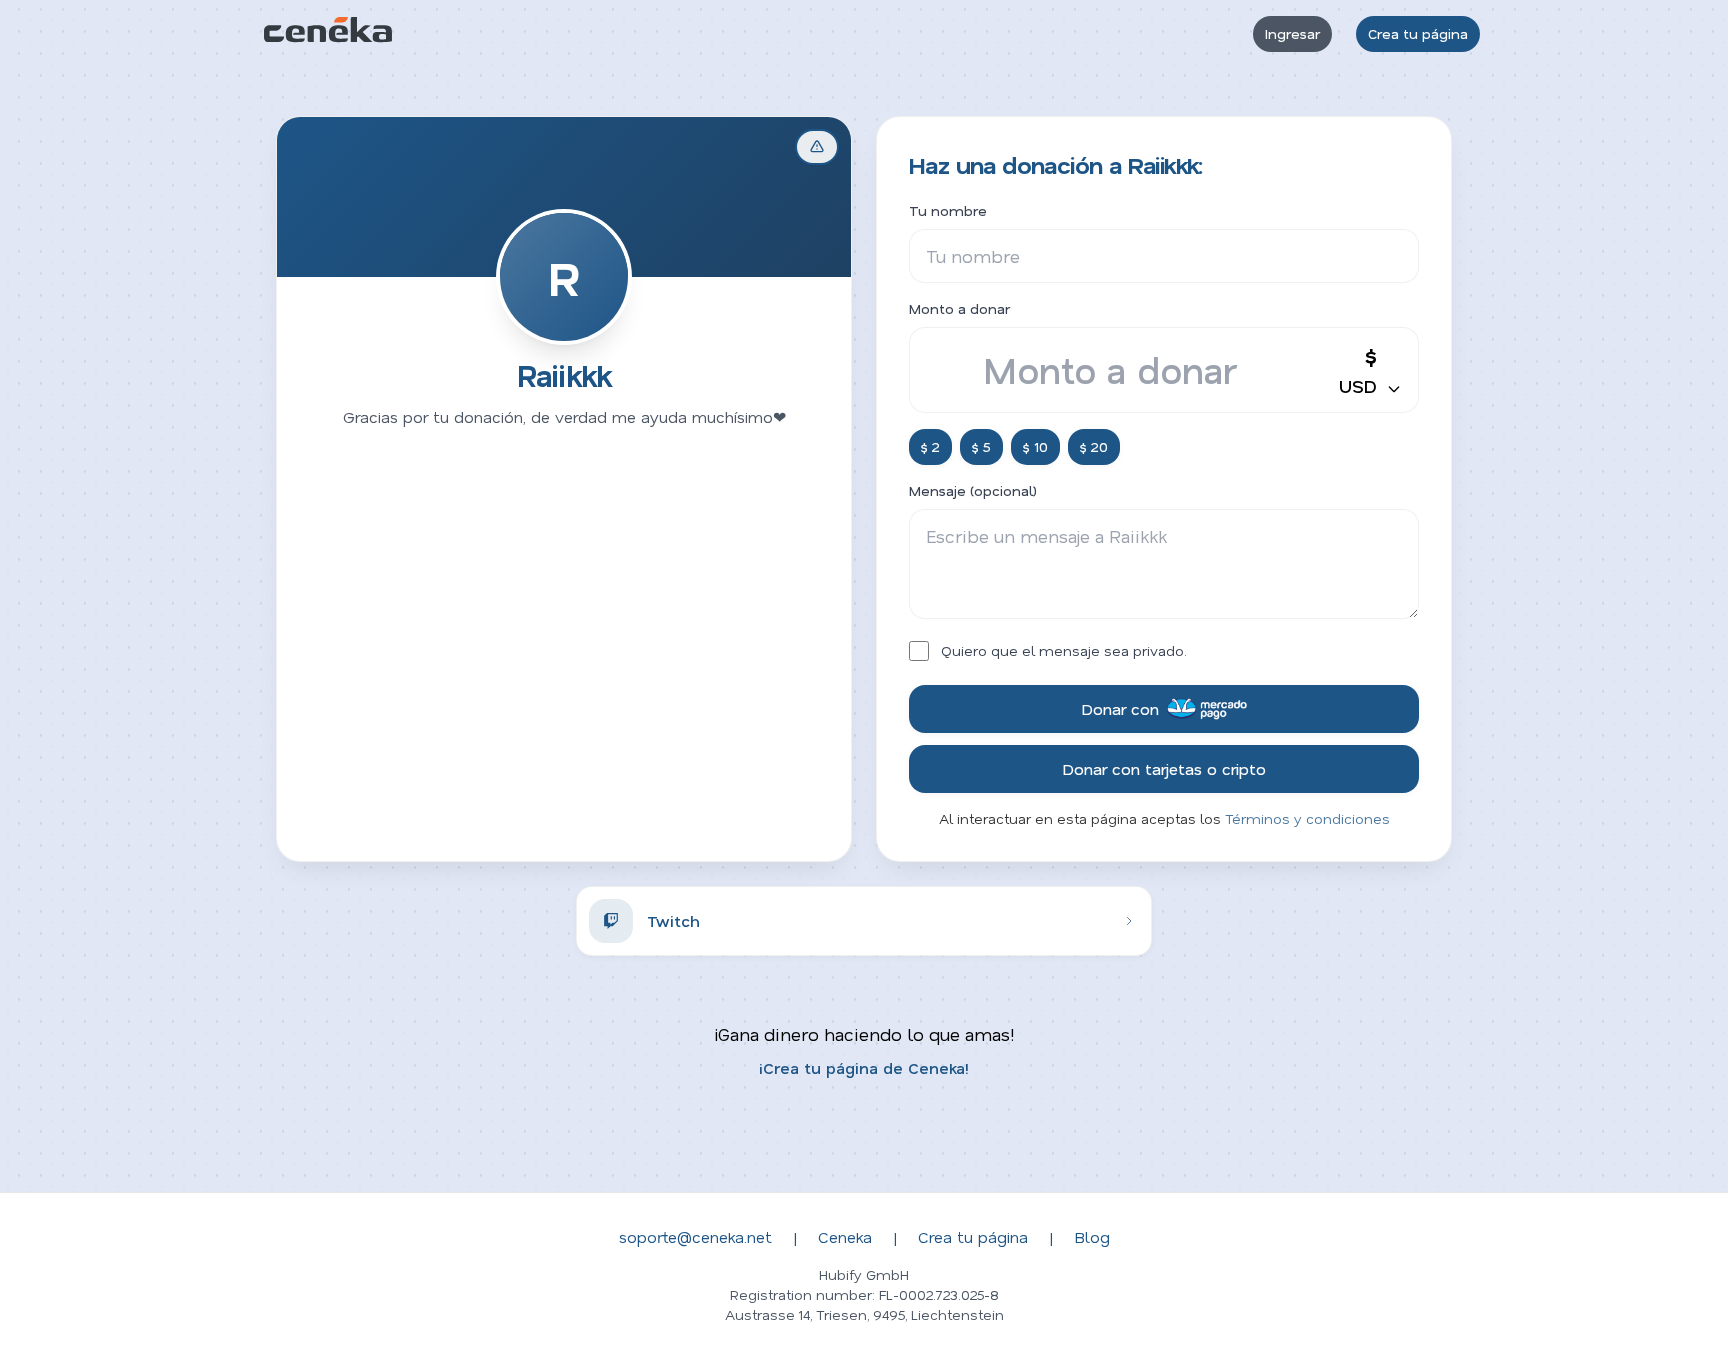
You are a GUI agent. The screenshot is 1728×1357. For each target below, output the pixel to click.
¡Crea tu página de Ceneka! (864, 1067)
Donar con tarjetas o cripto (1164, 768)
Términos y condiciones (1307, 818)
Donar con (1120, 708)
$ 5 (981, 446)
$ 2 (930, 446)
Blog (1092, 1236)
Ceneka (845, 1236)
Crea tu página (1418, 33)
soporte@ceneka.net (695, 1236)
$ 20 (1094, 446)
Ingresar (1292, 33)
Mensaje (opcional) (973, 490)
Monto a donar (959, 308)
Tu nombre (948, 210)
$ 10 (1035, 446)
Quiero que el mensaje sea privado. (1064, 650)
